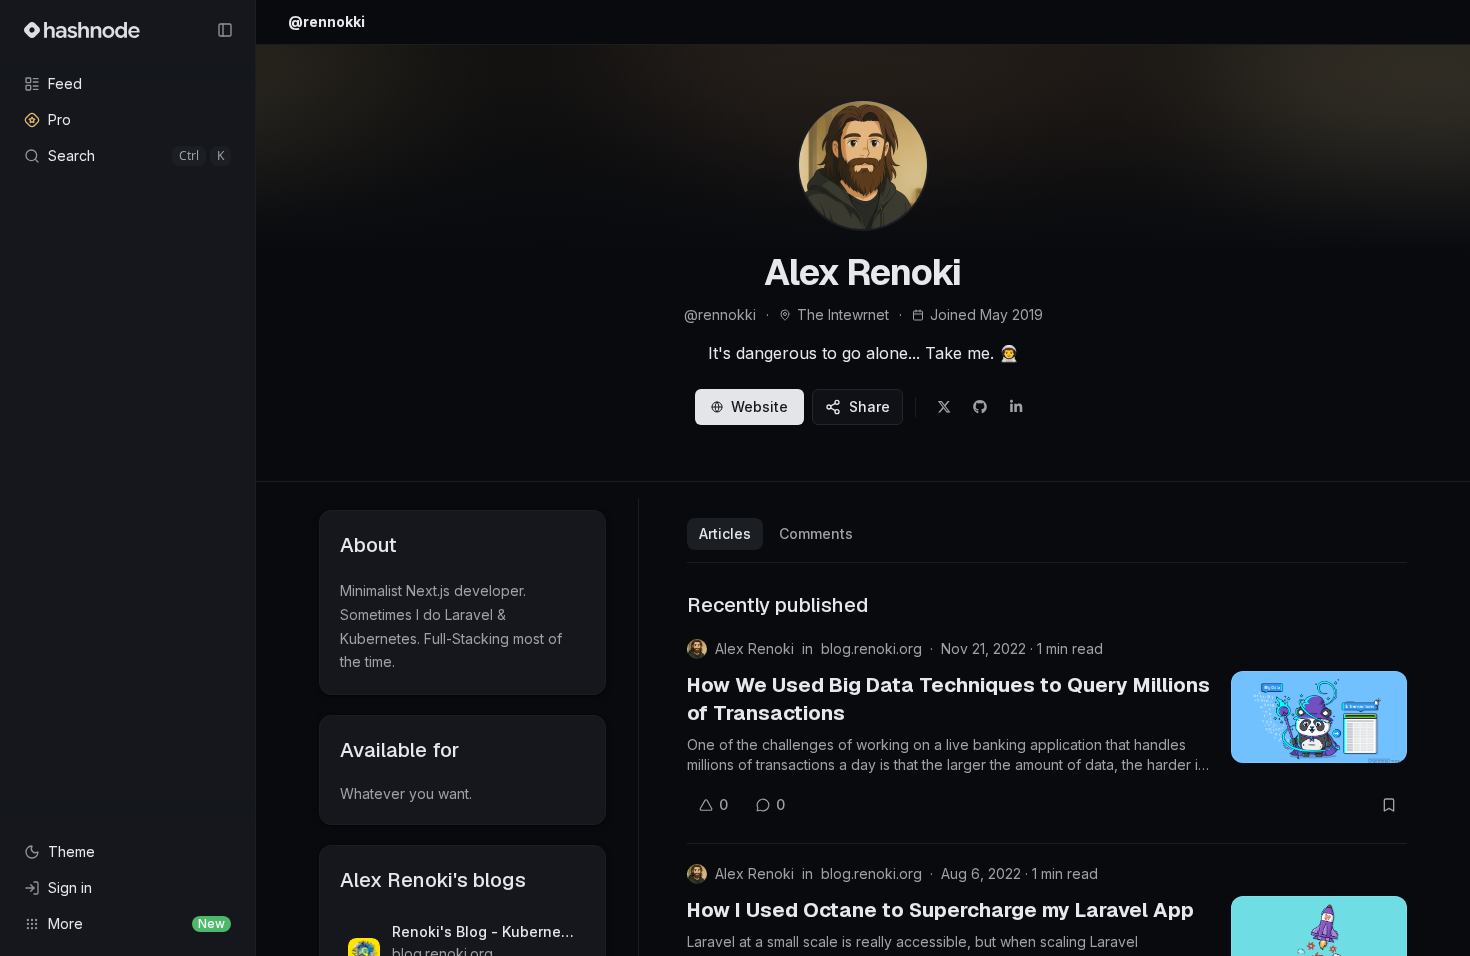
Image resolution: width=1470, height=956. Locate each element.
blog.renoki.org (871, 648)
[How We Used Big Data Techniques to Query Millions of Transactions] (1319, 717)
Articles (725, 533)
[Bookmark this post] (1389, 805)
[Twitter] (944, 407)
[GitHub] (980, 407)
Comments (816, 533)
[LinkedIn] (1016, 407)
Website (759, 406)
